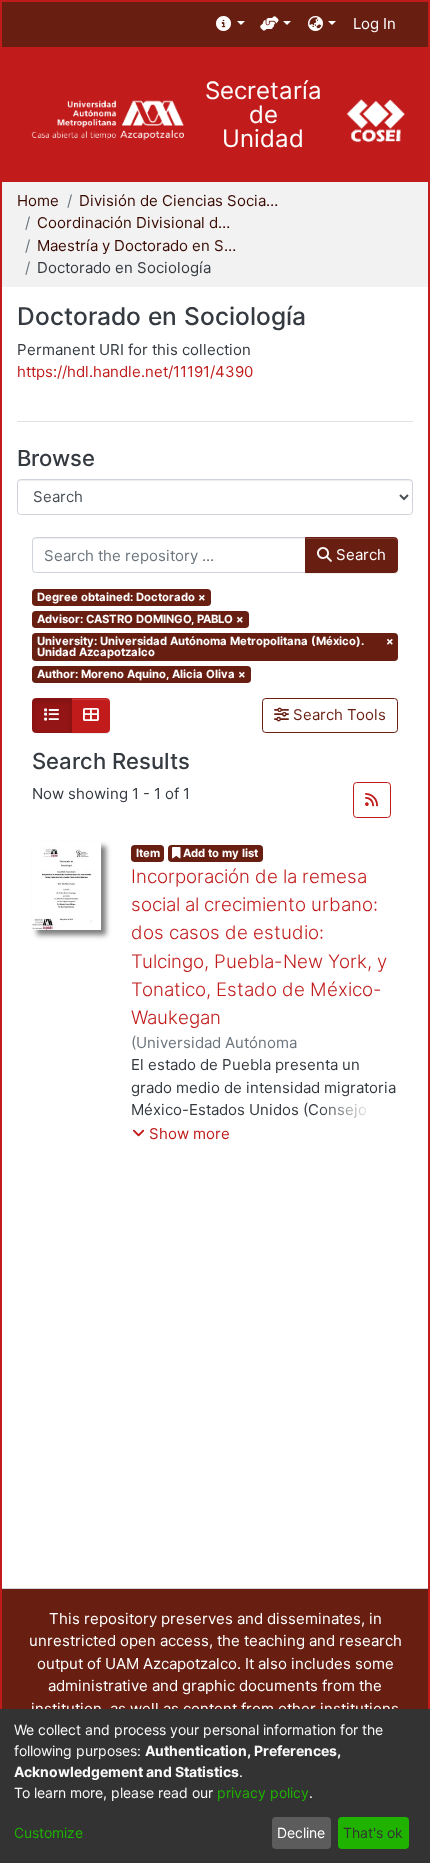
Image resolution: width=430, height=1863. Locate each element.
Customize (48, 1832)
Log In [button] (375, 23)
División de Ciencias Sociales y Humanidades (179, 200)
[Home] (107, 120)
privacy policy (263, 1792)
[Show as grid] (91, 716)
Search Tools (337, 714)
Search (359, 554)
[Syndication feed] (372, 800)
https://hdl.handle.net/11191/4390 (135, 371)
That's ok (373, 1832)
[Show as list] (52, 716)
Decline (301, 1832)
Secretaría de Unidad (263, 115)
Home (38, 200)
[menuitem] (230, 24)
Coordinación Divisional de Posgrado (137, 222)
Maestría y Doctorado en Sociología (137, 245)
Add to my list (219, 853)
